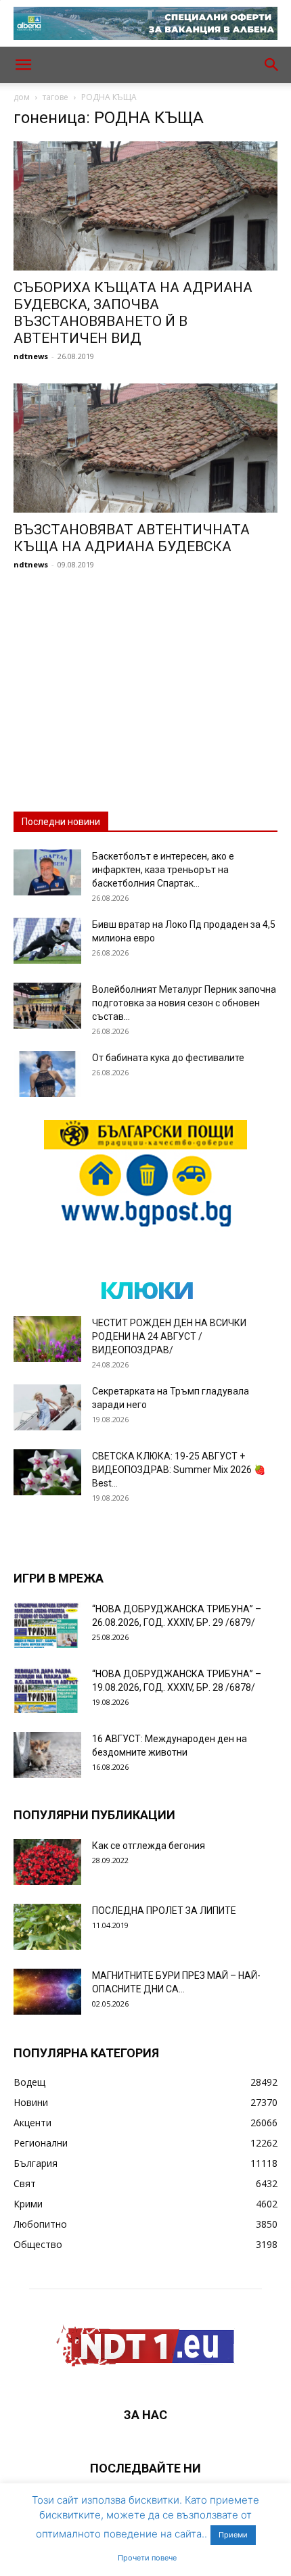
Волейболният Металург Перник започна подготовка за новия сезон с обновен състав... (184, 1003)
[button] (23, 65)
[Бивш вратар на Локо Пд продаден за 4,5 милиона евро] (47, 941)
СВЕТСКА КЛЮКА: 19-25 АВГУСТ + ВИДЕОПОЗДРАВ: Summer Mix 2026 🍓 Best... (179, 1470)
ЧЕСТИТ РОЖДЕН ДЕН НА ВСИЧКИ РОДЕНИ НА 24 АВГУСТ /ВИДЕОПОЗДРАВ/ (169, 1336)
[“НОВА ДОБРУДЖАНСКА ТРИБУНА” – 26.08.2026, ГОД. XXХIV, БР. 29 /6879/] (47, 1625)
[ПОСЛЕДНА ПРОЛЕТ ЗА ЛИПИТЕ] (47, 1927)
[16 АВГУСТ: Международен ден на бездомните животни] (47, 1755)
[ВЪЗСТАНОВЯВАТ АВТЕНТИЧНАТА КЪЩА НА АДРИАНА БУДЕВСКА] (145, 448)
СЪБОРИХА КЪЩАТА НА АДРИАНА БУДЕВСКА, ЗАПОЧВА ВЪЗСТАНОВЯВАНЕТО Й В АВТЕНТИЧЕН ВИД (133, 313)
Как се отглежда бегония (149, 1846)
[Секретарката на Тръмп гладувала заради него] (47, 1408)
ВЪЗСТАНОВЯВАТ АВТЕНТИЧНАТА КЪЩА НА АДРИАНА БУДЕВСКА (132, 538)
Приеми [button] (233, 2535)
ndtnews (31, 356)
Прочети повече (147, 2558)
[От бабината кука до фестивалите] (47, 1074)
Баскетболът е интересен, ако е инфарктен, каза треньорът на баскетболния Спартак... (163, 870)
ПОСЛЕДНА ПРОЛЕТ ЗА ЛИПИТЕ (164, 1911)
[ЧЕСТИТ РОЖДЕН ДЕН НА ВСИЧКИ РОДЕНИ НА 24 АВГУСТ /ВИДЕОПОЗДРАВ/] (47, 1339)
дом (22, 97)
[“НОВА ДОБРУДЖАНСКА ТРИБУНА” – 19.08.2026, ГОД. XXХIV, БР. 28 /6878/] (47, 1690)
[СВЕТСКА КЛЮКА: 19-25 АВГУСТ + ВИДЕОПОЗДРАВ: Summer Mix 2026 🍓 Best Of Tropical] (47, 1473)
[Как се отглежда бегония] (47, 1862)
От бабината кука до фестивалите (168, 1058)
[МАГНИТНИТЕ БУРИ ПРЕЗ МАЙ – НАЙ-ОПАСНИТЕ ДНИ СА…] (47, 1992)
